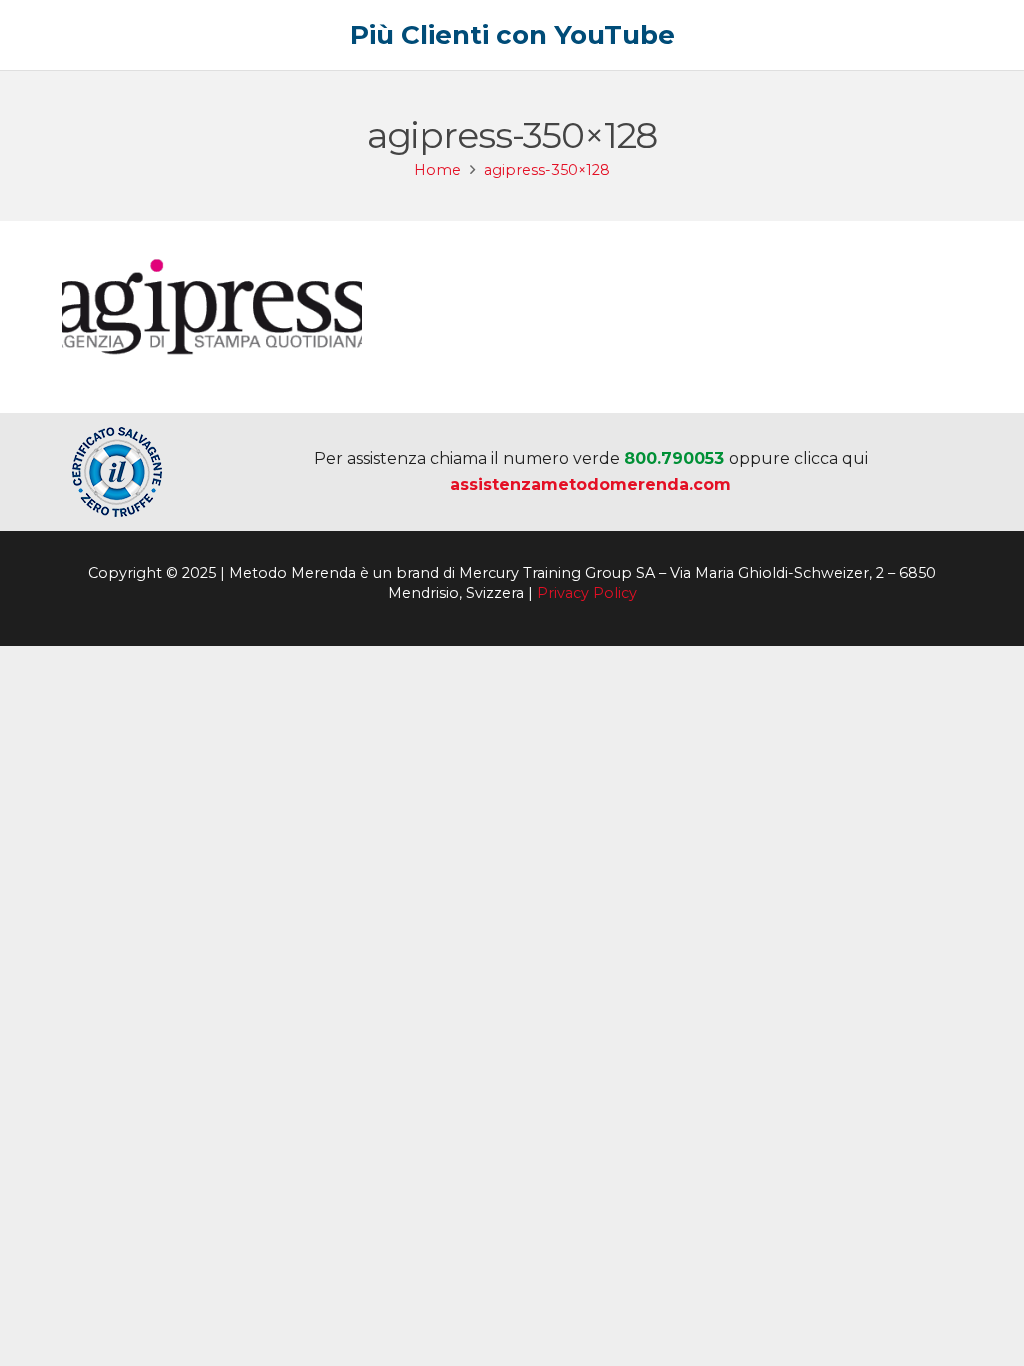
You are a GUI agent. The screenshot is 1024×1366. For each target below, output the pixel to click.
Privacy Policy (587, 593)
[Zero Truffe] (117, 472)
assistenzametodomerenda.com (590, 484)
